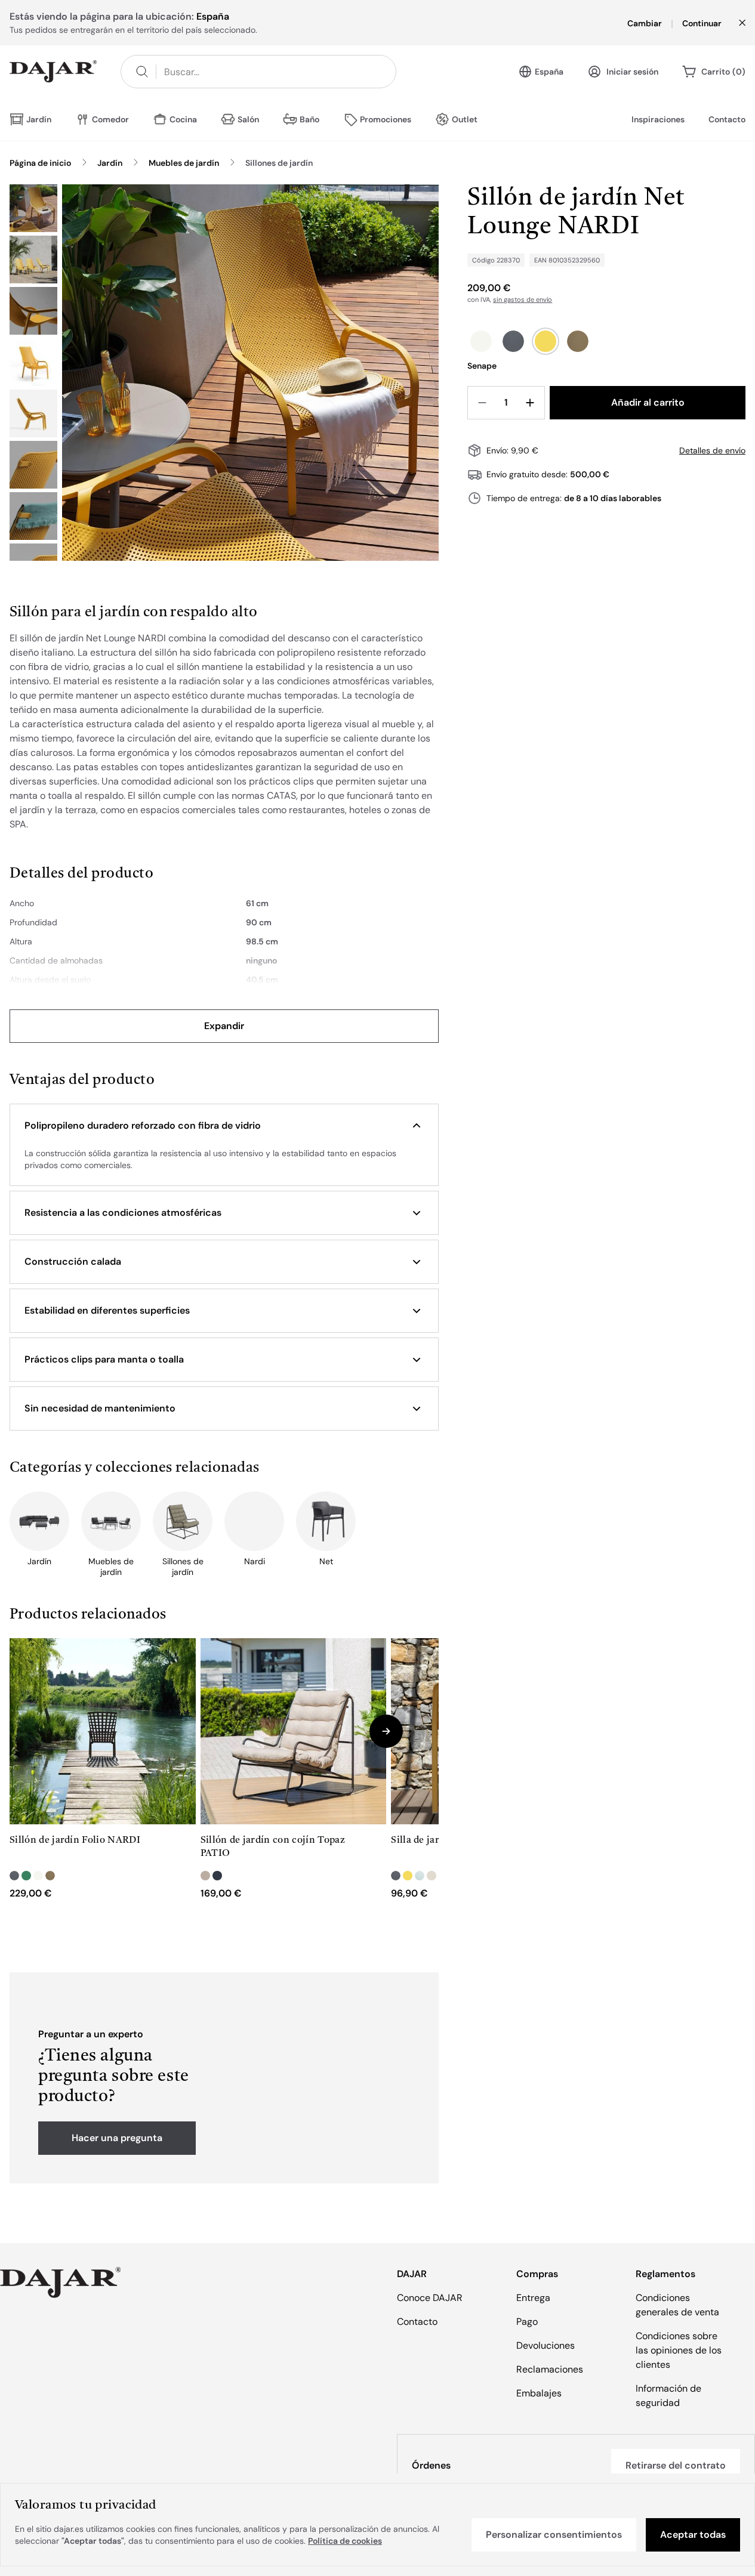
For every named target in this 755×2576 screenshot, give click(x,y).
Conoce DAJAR (430, 2298)
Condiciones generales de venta (677, 2305)
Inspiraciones (658, 119)
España (549, 72)
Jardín (110, 163)
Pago (527, 2322)
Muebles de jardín (184, 163)
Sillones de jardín (279, 163)
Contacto (727, 119)
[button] (224, 1126)
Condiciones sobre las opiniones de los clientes (679, 2350)
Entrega (533, 2298)
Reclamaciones (550, 2369)
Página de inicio (40, 163)
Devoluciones (546, 2345)
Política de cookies (345, 2541)
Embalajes (539, 2393)
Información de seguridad (668, 2396)
